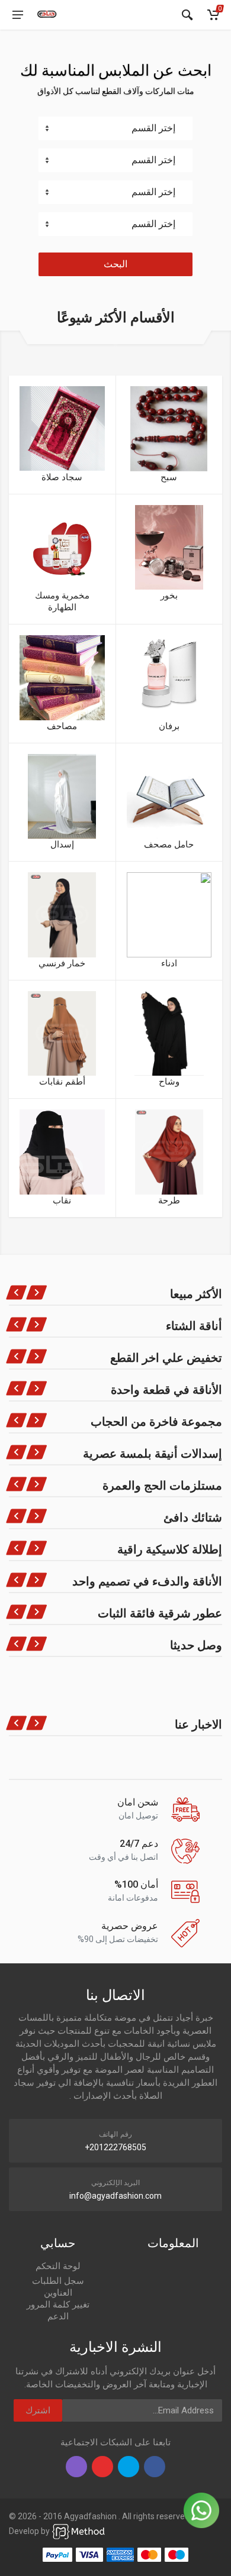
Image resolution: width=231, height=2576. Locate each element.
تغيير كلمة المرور (58, 2305)
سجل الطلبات (58, 2281)
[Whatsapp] (201, 2510)
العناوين (58, 2293)
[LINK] (78, 2531)
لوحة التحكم (58, 2266)
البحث (115, 264)
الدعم (58, 2316)
